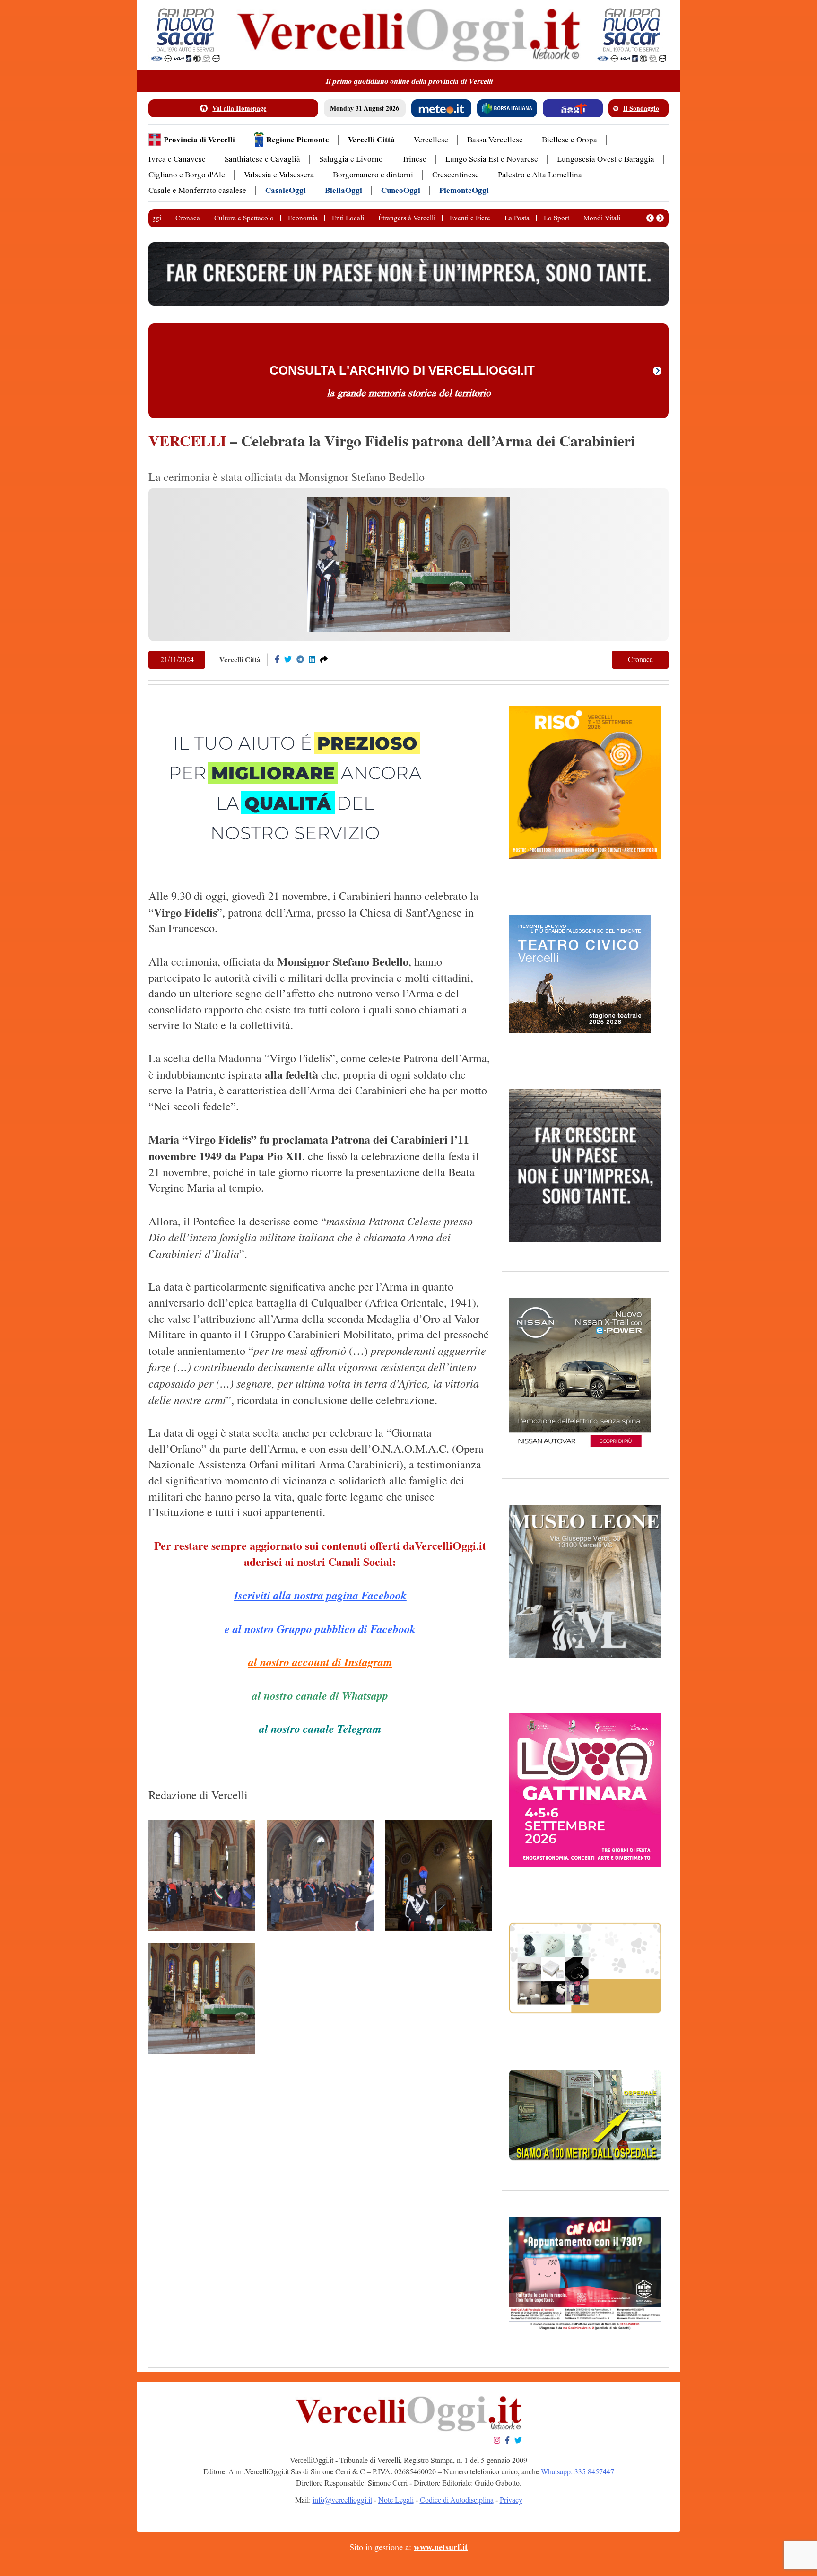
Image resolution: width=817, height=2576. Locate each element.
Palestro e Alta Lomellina (540, 175)
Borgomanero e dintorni (373, 175)
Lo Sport (556, 218)
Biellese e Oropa (569, 140)
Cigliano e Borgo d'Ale (187, 175)
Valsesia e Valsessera (279, 175)
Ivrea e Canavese (177, 159)
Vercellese (431, 140)
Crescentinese (456, 175)
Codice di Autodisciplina (457, 2500)
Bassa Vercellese (495, 140)
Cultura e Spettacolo (244, 218)
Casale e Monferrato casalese (197, 190)
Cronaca (188, 218)
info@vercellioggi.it (342, 2500)
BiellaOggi (343, 190)
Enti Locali (348, 218)
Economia (303, 218)
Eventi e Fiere (470, 218)
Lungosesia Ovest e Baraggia (606, 159)
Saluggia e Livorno (351, 159)
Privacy (511, 2500)
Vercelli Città (371, 140)
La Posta (517, 218)
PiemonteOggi (464, 190)
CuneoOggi (401, 190)
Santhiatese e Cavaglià (262, 159)
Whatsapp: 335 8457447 (578, 2472)
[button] (650, 218)
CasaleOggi (286, 190)
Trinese (414, 159)
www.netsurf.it (441, 2547)
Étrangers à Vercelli (407, 218)
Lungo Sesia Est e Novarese (492, 159)
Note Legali (396, 2500)
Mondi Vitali (602, 218)
